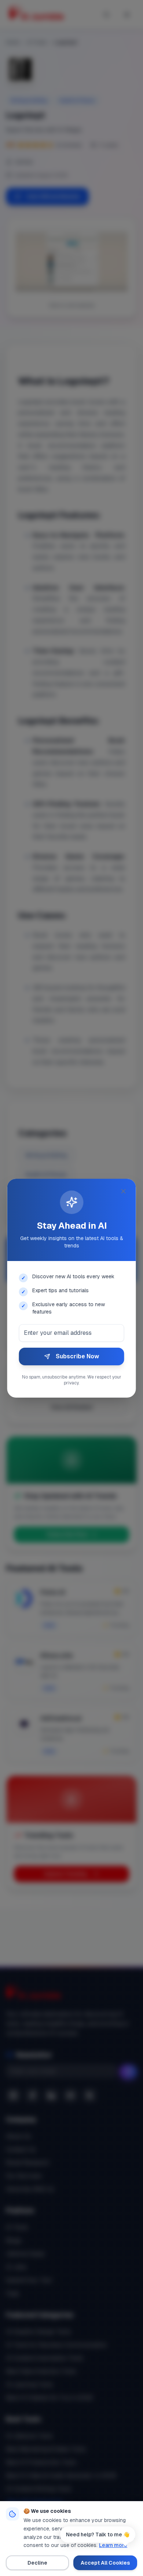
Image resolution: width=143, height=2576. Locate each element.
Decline (37, 2563)
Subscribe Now (77, 1356)
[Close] (124, 1191)
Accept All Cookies (105, 2563)
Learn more (113, 2545)
